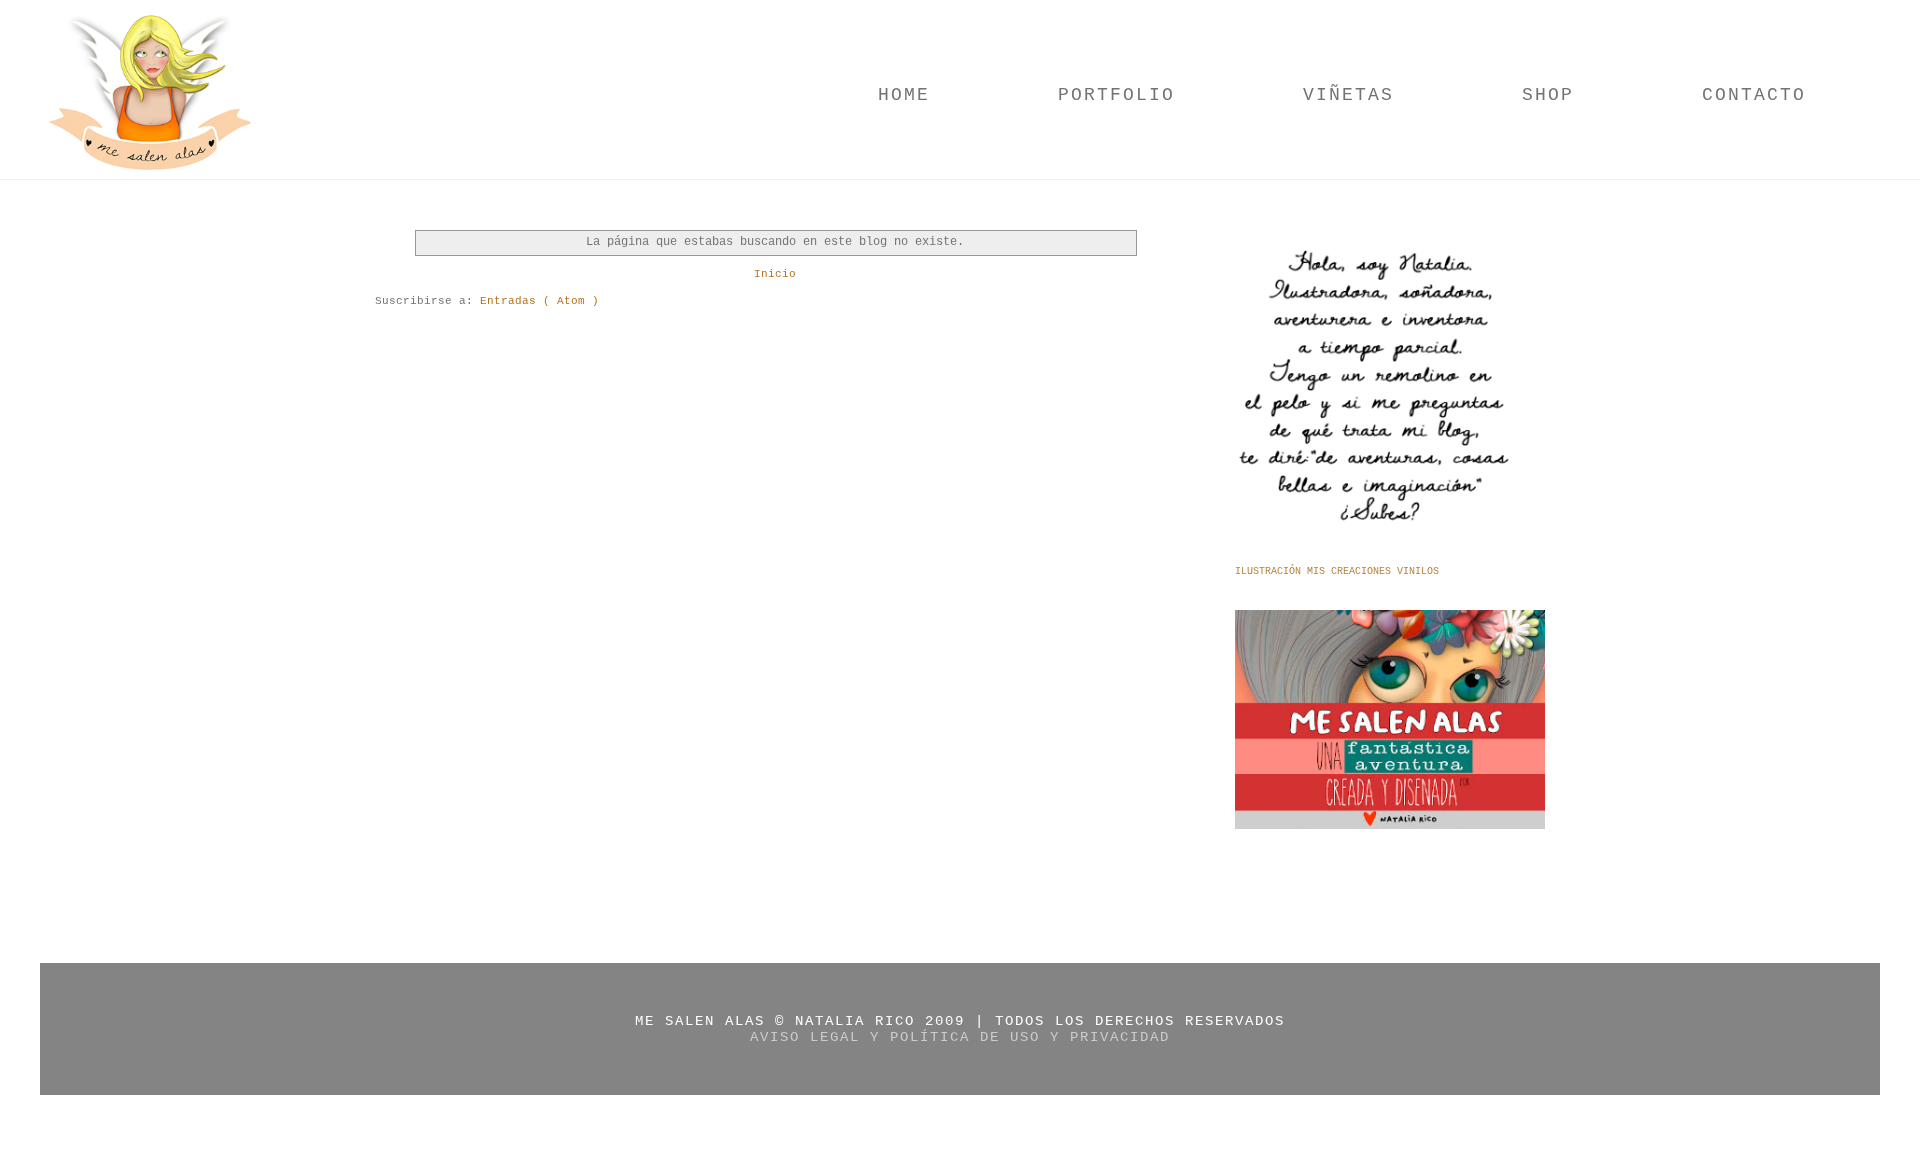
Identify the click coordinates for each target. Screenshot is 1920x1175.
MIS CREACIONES (1352, 571)
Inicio (775, 274)
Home (904, 95)
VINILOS (1418, 571)
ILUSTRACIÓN (1271, 571)
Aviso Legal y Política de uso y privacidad (960, 1037)
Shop (1548, 95)
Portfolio (1116, 95)
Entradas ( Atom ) (539, 301)
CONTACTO (1754, 95)
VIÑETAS (1348, 95)
